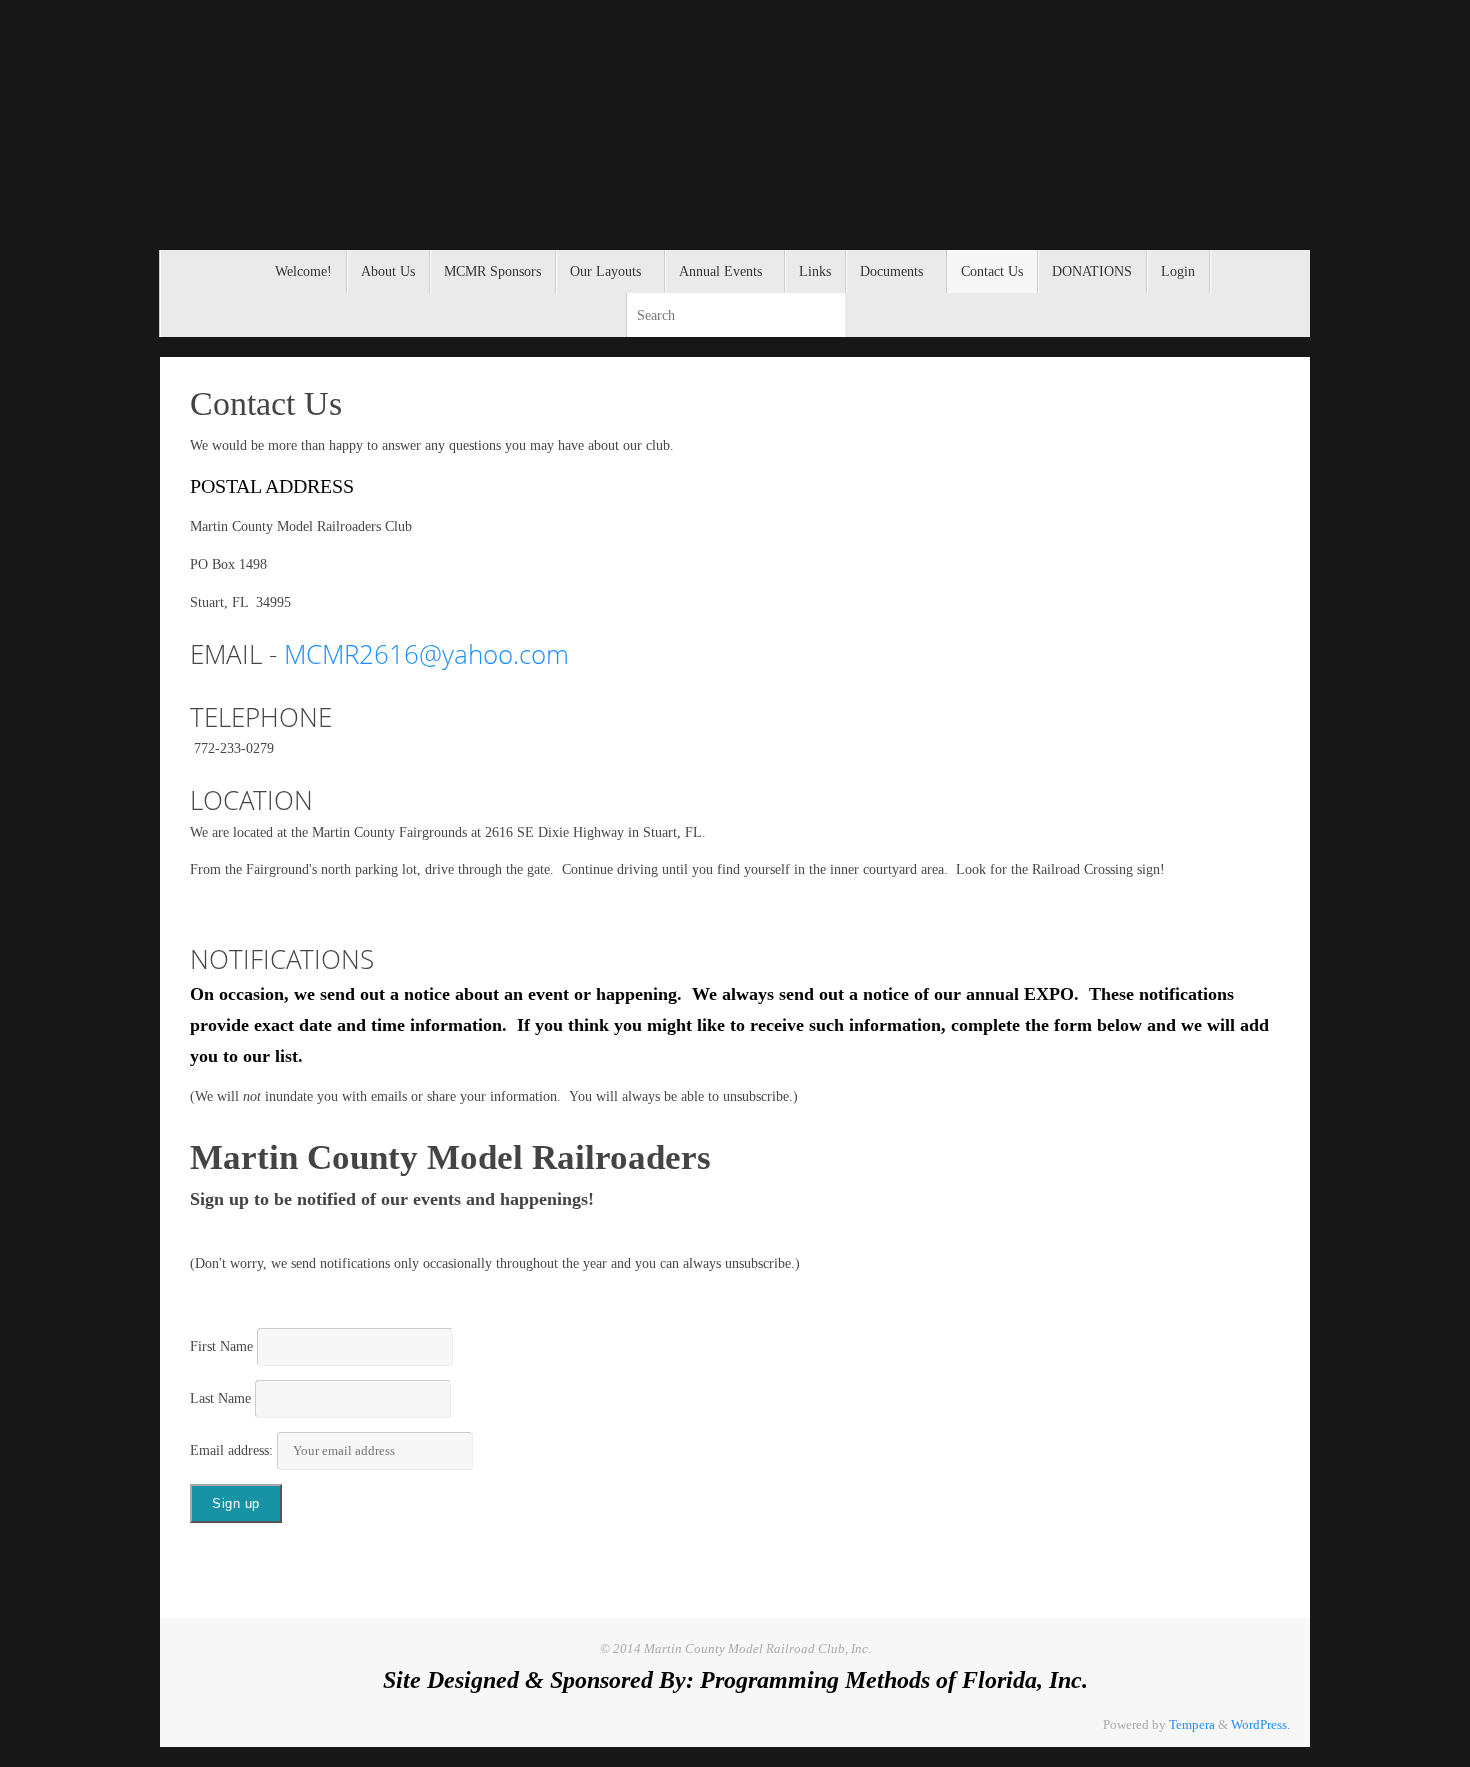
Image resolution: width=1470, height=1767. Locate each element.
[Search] (829, 314)
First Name (221, 1346)
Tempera (1192, 1725)
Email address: (233, 1450)
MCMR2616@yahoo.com (426, 654)
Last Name (220, 1398)
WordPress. (1260, 1725)
